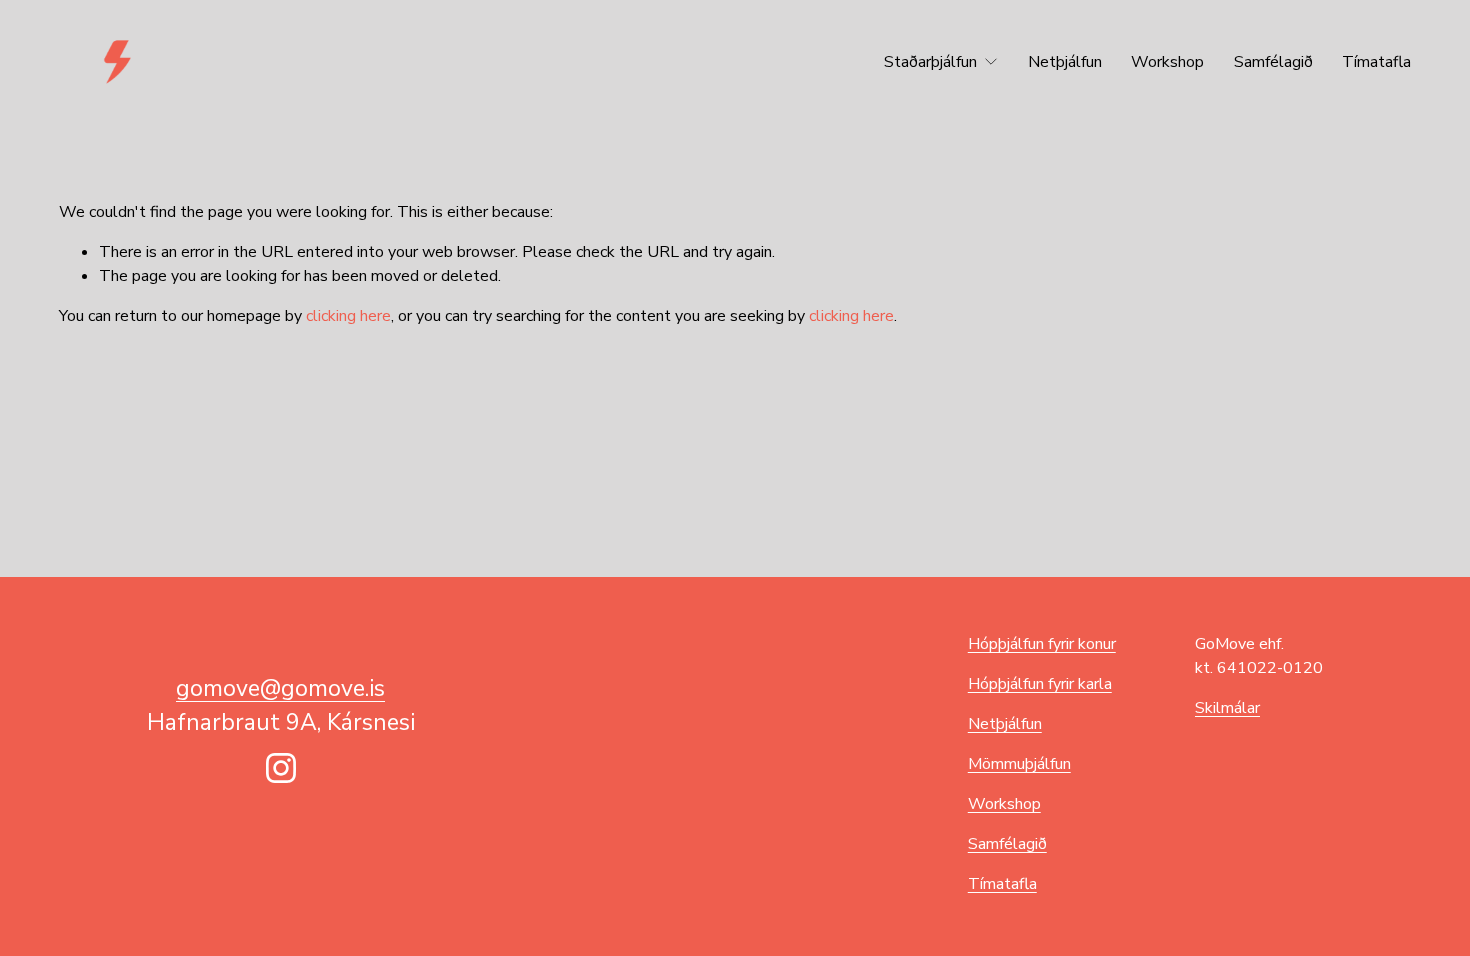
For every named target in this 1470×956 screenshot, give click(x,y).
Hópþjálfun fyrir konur (1042, 644)
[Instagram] (281, 768)
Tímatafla (1376, 62)
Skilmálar (1227, 708)
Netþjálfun (1065, 62)
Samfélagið (1273, 62)
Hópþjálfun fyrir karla (1040, 684)
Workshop (1167, 62)
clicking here (348, 316)
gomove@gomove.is (280, 688)
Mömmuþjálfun (1019, 764)
